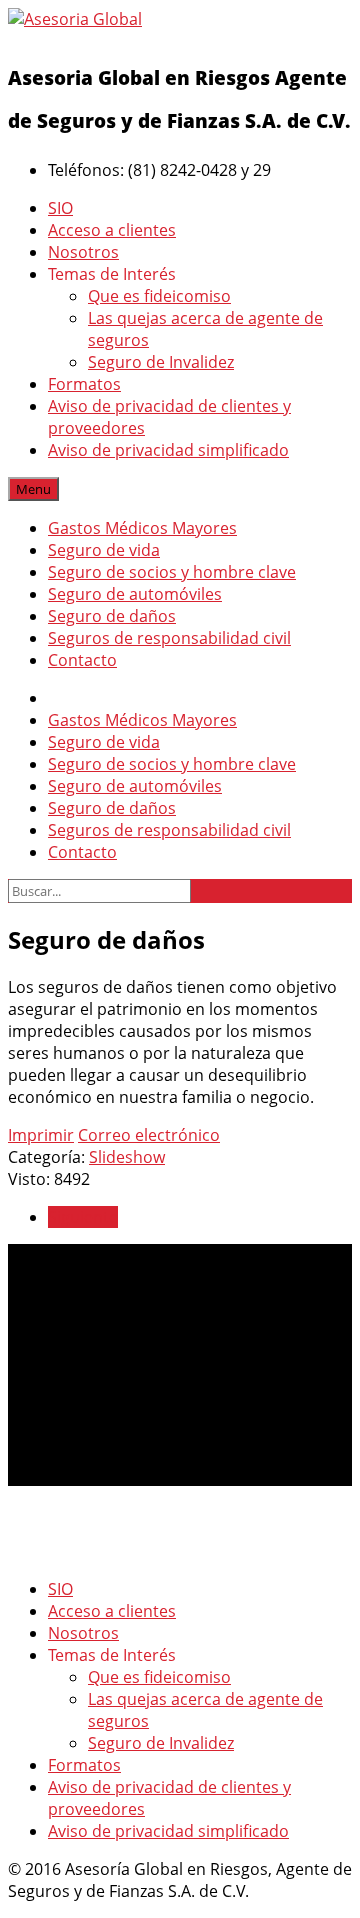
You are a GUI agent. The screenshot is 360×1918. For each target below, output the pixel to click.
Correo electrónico (149, 1135)
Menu (33, 489)
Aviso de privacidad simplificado (168, 450)
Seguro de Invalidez (161, 362)
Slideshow (127, 1157)
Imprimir (41, 1135)
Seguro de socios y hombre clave (172, 572)
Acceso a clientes (112, 230)
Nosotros (83, 252)
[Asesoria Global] (75, 19)
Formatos (84, 384)
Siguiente (83, 1217)
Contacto (82, 660)
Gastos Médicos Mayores (142, 528)
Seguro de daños (112, 616)
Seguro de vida (104, 550)
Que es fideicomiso (159, 296)
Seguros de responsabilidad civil (169, 638)
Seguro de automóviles (135, 594)
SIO (60, 208)
